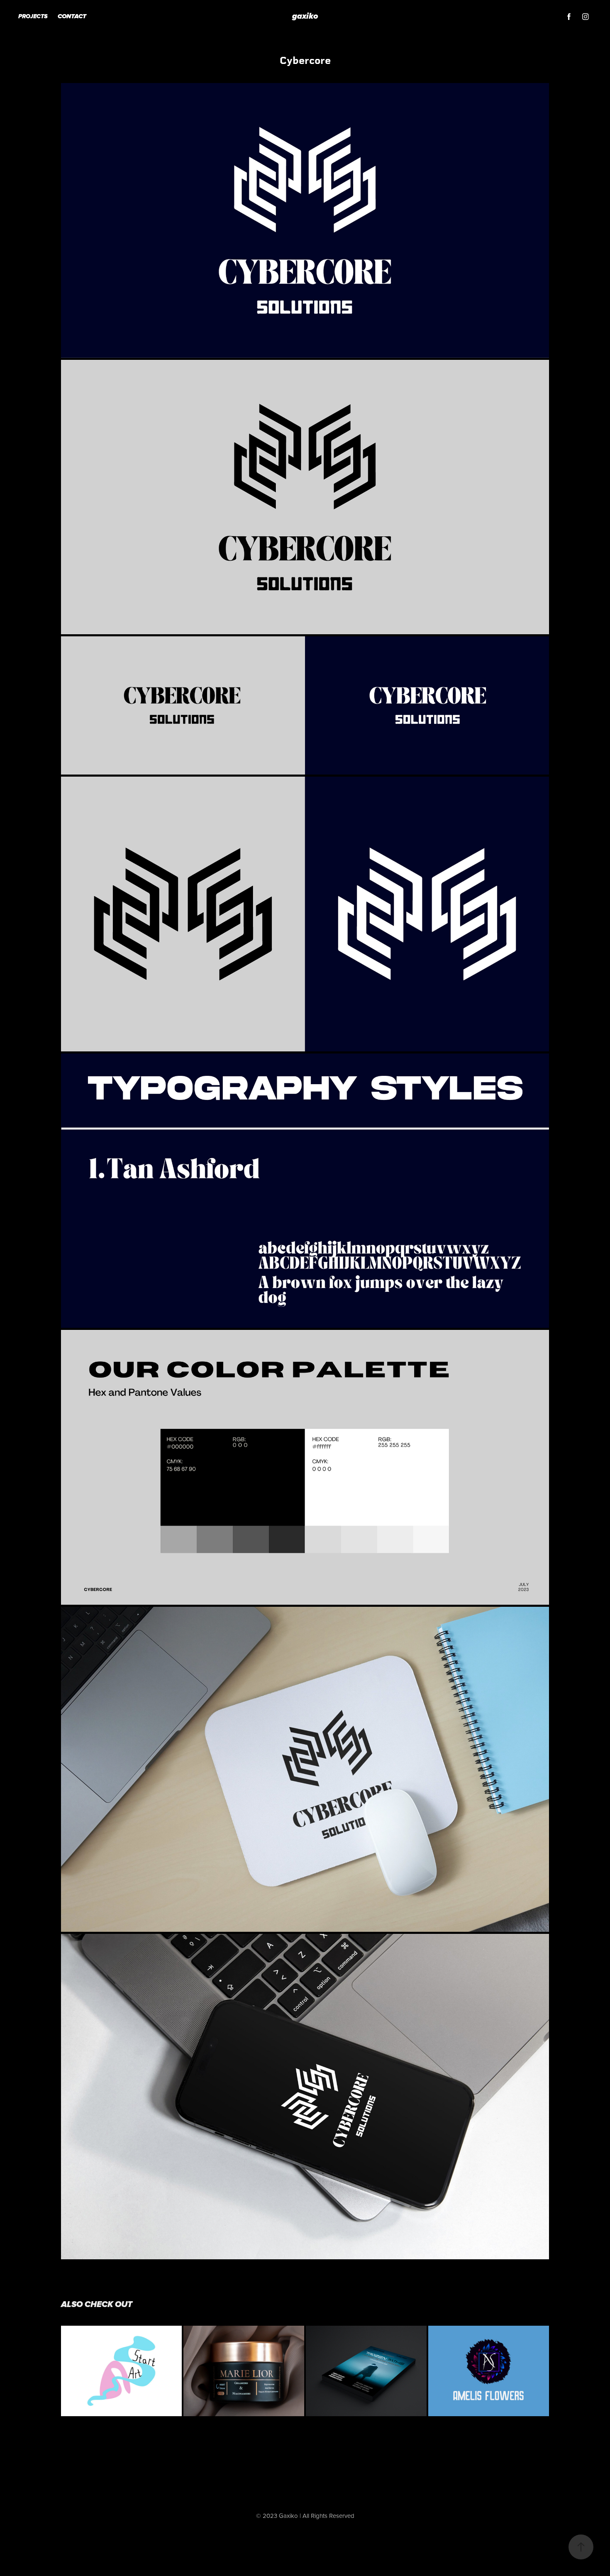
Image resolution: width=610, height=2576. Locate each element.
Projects (33, 17)
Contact (72, 17)
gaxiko (305, 17)
